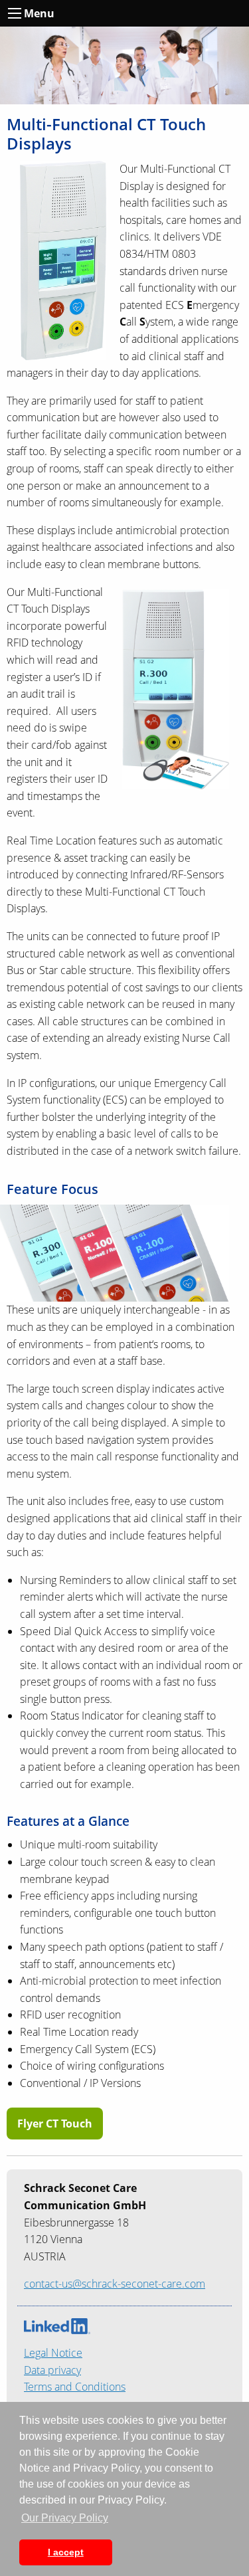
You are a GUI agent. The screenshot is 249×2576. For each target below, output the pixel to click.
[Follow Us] (57, 2325)
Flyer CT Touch (55, 2124)
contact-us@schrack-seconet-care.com (115, 2284)
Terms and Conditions (75, 2387)
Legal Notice (53, 2353)
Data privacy (52, 2370)
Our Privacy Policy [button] (65, 2518)
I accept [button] (66, 2552)
